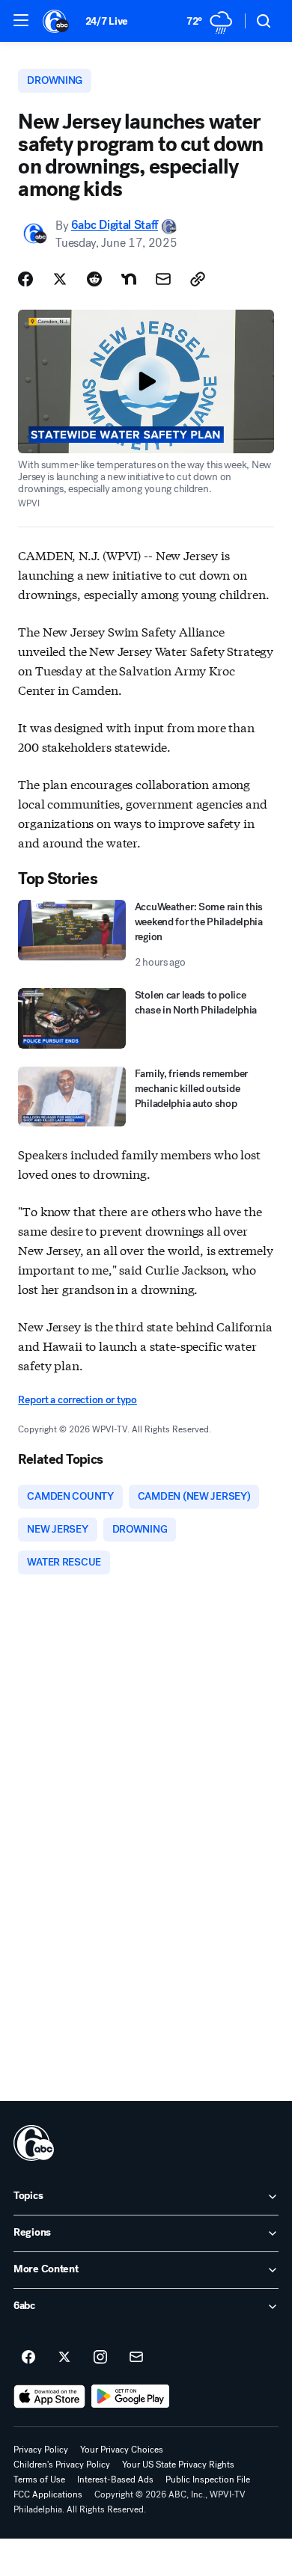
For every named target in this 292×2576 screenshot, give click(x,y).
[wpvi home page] (34, 2143)
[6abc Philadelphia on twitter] (64, 2358)
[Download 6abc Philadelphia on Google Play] (131, 2396)
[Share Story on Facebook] (25, 279)
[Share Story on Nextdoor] (129, 279)
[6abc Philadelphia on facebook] (28, 2358)
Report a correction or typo (77, 1400)
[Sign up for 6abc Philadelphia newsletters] (136, 2358)
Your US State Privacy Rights (178, 2465)
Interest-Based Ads (115, 2480)
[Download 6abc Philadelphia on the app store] (49, 2396)
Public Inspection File (208, 2480)
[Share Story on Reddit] (94, 279)
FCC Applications (48, 2494)
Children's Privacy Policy (62, 2465)
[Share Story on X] (60, 279)
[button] (21, 20)
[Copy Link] (198, 279)
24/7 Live (107, 21)
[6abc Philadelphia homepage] (57, 21)
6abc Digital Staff (115, 226)
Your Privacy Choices (122, 2450)
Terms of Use (39, 2480)
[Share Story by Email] (163, 279)
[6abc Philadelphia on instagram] (100, 2358)
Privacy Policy (41, 2450)
